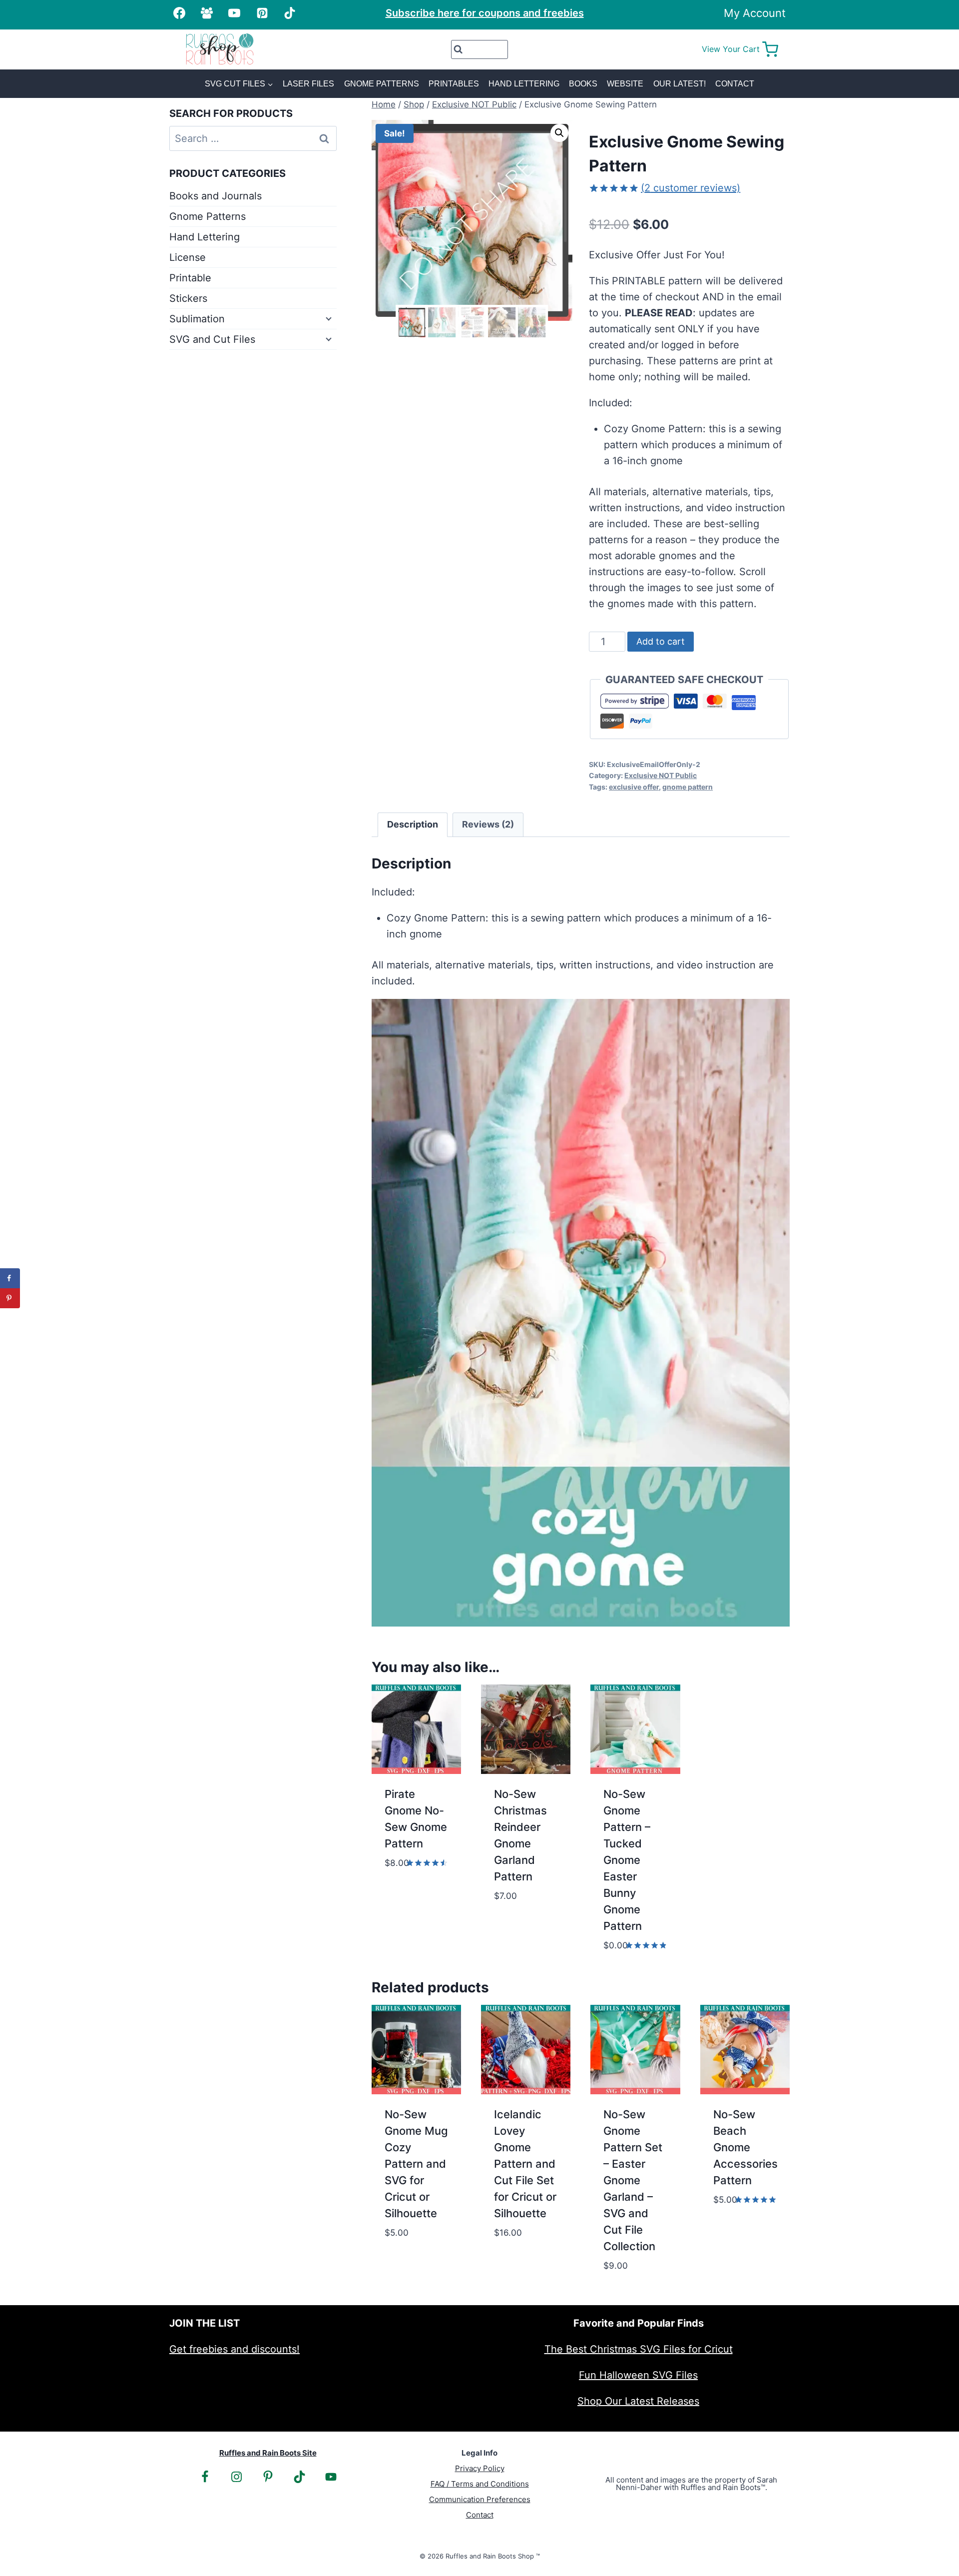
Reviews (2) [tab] (488, 824)
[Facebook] (179, 13)
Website (625, 84)
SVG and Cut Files (212, 339)
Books (583, 84)
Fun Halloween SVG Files (638, 2375)
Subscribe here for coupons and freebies (485, 13)
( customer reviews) (691, 188)
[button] (559, 133)
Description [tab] (413, 824)
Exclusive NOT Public (661, 775)
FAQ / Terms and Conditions (480, 2484)
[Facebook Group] (207, 13)
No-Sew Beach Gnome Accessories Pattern (745, 2147)
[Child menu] (328, 318)
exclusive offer (634, 787)
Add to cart (661, 641)
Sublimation (197, 319)
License (188, 257)
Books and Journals (216, 196)
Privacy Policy (480, 2468)
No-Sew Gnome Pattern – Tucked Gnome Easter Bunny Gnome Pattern (627, 1860)
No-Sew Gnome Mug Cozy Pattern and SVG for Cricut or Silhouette (416, 2164)
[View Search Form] (480, 49)
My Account (755, 13)
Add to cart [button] (415, 1877)
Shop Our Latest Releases (638, 2401)
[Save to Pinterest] (10, 1298)
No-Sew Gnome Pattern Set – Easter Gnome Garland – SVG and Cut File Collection (633, 2180)
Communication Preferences (480, 2499)
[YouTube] (234, 13)
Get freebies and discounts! (235, 2349)
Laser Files (308, 84)
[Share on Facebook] (10, 1278)
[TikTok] (290, 13)
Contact (735, 84)
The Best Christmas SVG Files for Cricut (639, 2349)
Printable (190, 278)
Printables (454, 84)
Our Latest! (680, 84)
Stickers (188, 298)
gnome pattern (688, 787)
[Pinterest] (262, 13)
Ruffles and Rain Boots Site (268, 2453)
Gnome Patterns (382, 84)
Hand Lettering (524, 84)
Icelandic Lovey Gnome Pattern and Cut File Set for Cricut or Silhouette (525, 2164)
